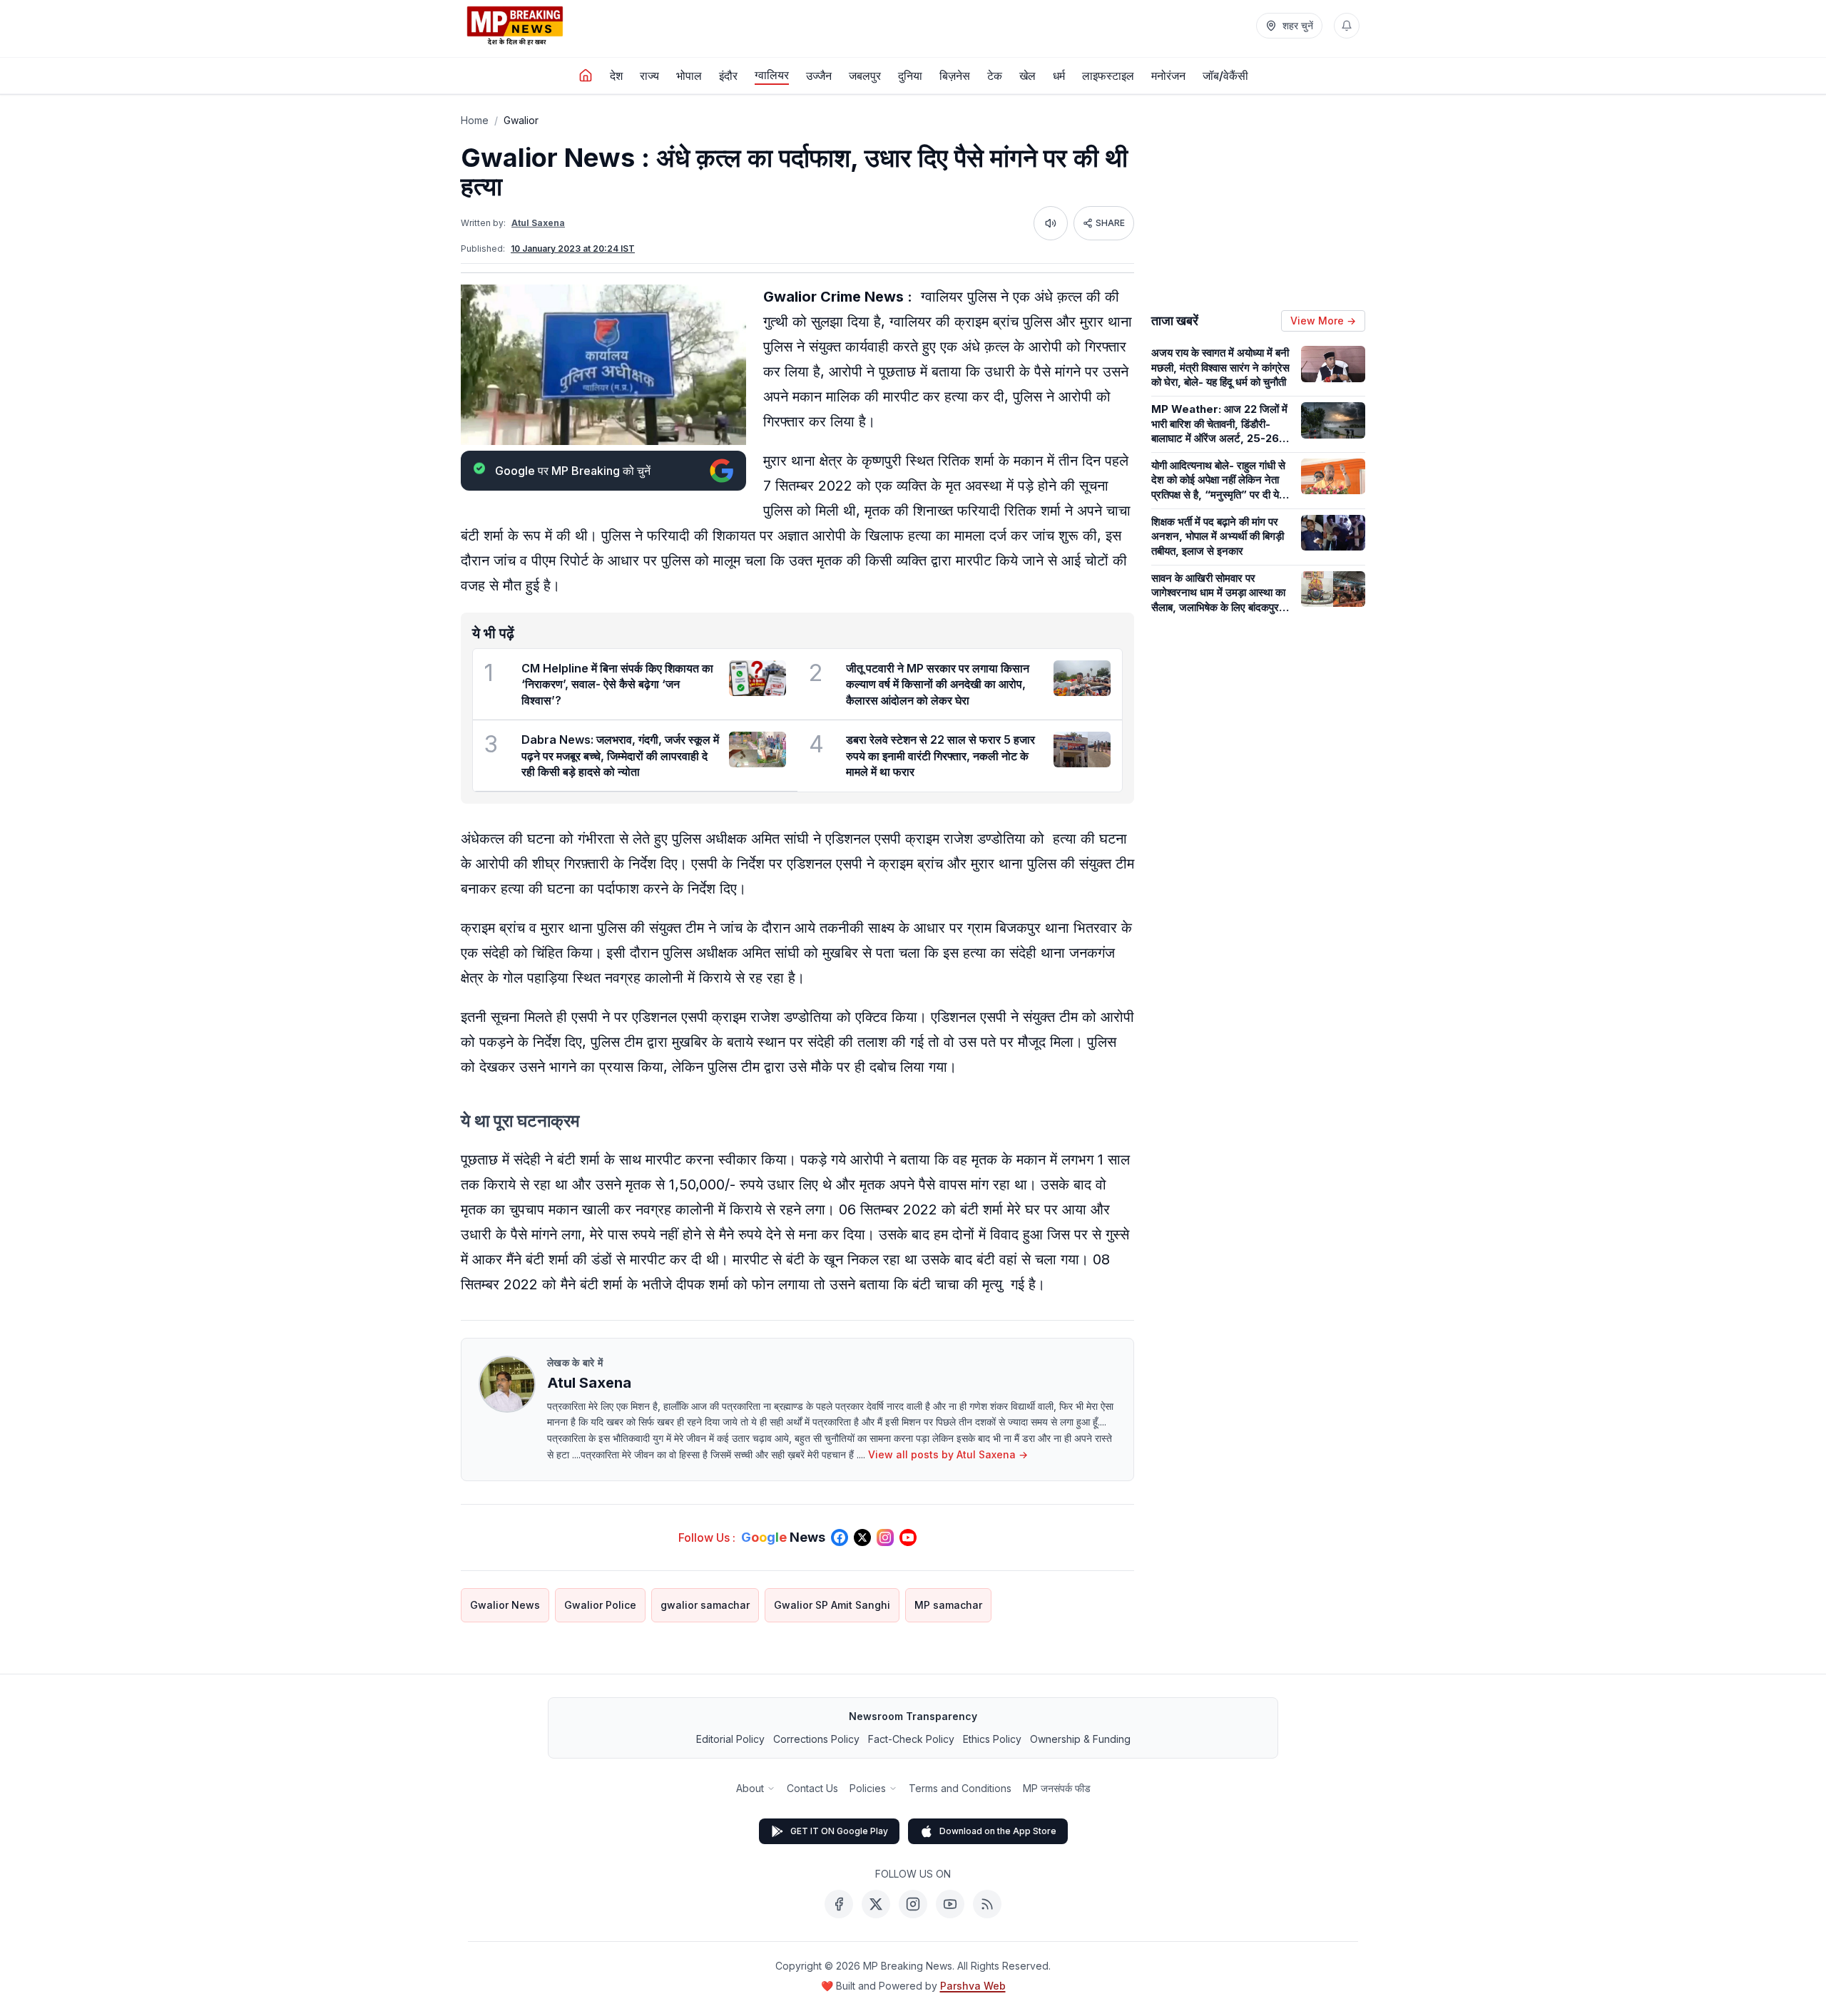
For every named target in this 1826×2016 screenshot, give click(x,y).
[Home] (586, 76)
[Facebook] (839, 1904)
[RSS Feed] (987, 1904)
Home (475, 120)
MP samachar (948, 1605)
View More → (1323, 321)
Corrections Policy (816, 1739)
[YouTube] (950, 1904)
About (750, 1788)
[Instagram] (913, 1904)
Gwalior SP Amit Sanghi (832, 1605)
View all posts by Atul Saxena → (948, 1454)
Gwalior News (505, 1605)
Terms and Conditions (960, 1788)
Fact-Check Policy (911, 1739)
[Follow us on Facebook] (840, 1537)
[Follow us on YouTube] (908, 1537)
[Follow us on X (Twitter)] (862, 1537)
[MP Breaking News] (515, 26)
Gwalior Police (600, 1605)
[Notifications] (1347, 26)
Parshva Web (973, 1986)
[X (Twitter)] (876, 1904)
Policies (868, 1788)
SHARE (1110, 223)
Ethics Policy (992, 1739)
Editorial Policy (730, 1739)
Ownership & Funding (1080, 1739)
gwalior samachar (705, 1605)
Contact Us (812, 1788)
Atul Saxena (538, 223)
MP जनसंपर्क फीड (1057, 1788)
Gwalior (521, 120)
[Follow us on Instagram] (885, 1537)
